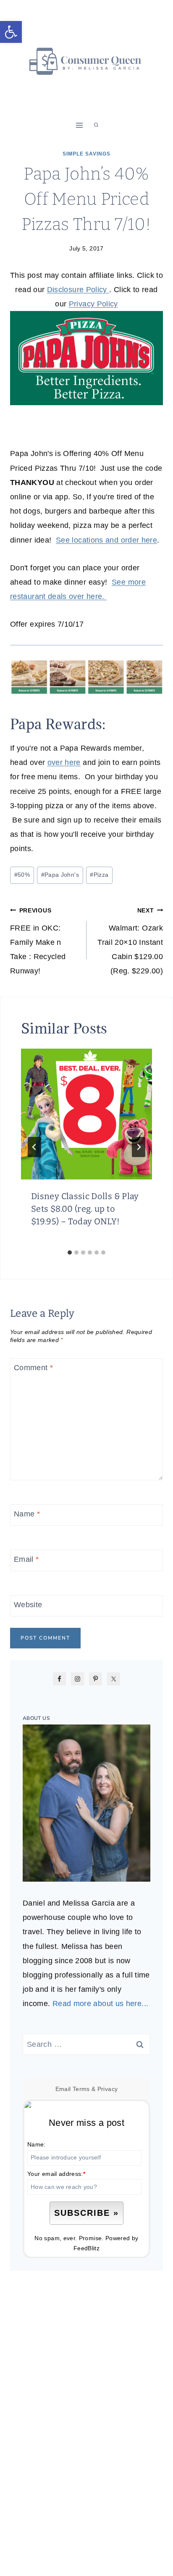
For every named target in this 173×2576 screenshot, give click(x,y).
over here (64, 762)
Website (28, 1605)
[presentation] (86, 1114)
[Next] (139, 1147)
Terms (81, 2089)
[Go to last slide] (34, 1147)
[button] (11, 32)
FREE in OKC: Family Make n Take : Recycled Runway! (38, 941)
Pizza (99, 875)
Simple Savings (86, 154)
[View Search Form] (96, 125)
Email (26, 1559)
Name (27, 1514)
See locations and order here (106, 540)
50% (22, 875)
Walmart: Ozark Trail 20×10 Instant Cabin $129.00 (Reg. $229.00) (130, 941)
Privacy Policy (93, 304)
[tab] (70, 1252)
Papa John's (60, 875)
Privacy (108, 2089)
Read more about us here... (100, 2004)
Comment (33, 1368)
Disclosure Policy (78, 290)
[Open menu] (80, 125)
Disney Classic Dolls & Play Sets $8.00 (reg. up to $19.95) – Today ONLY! (85, 1209)
